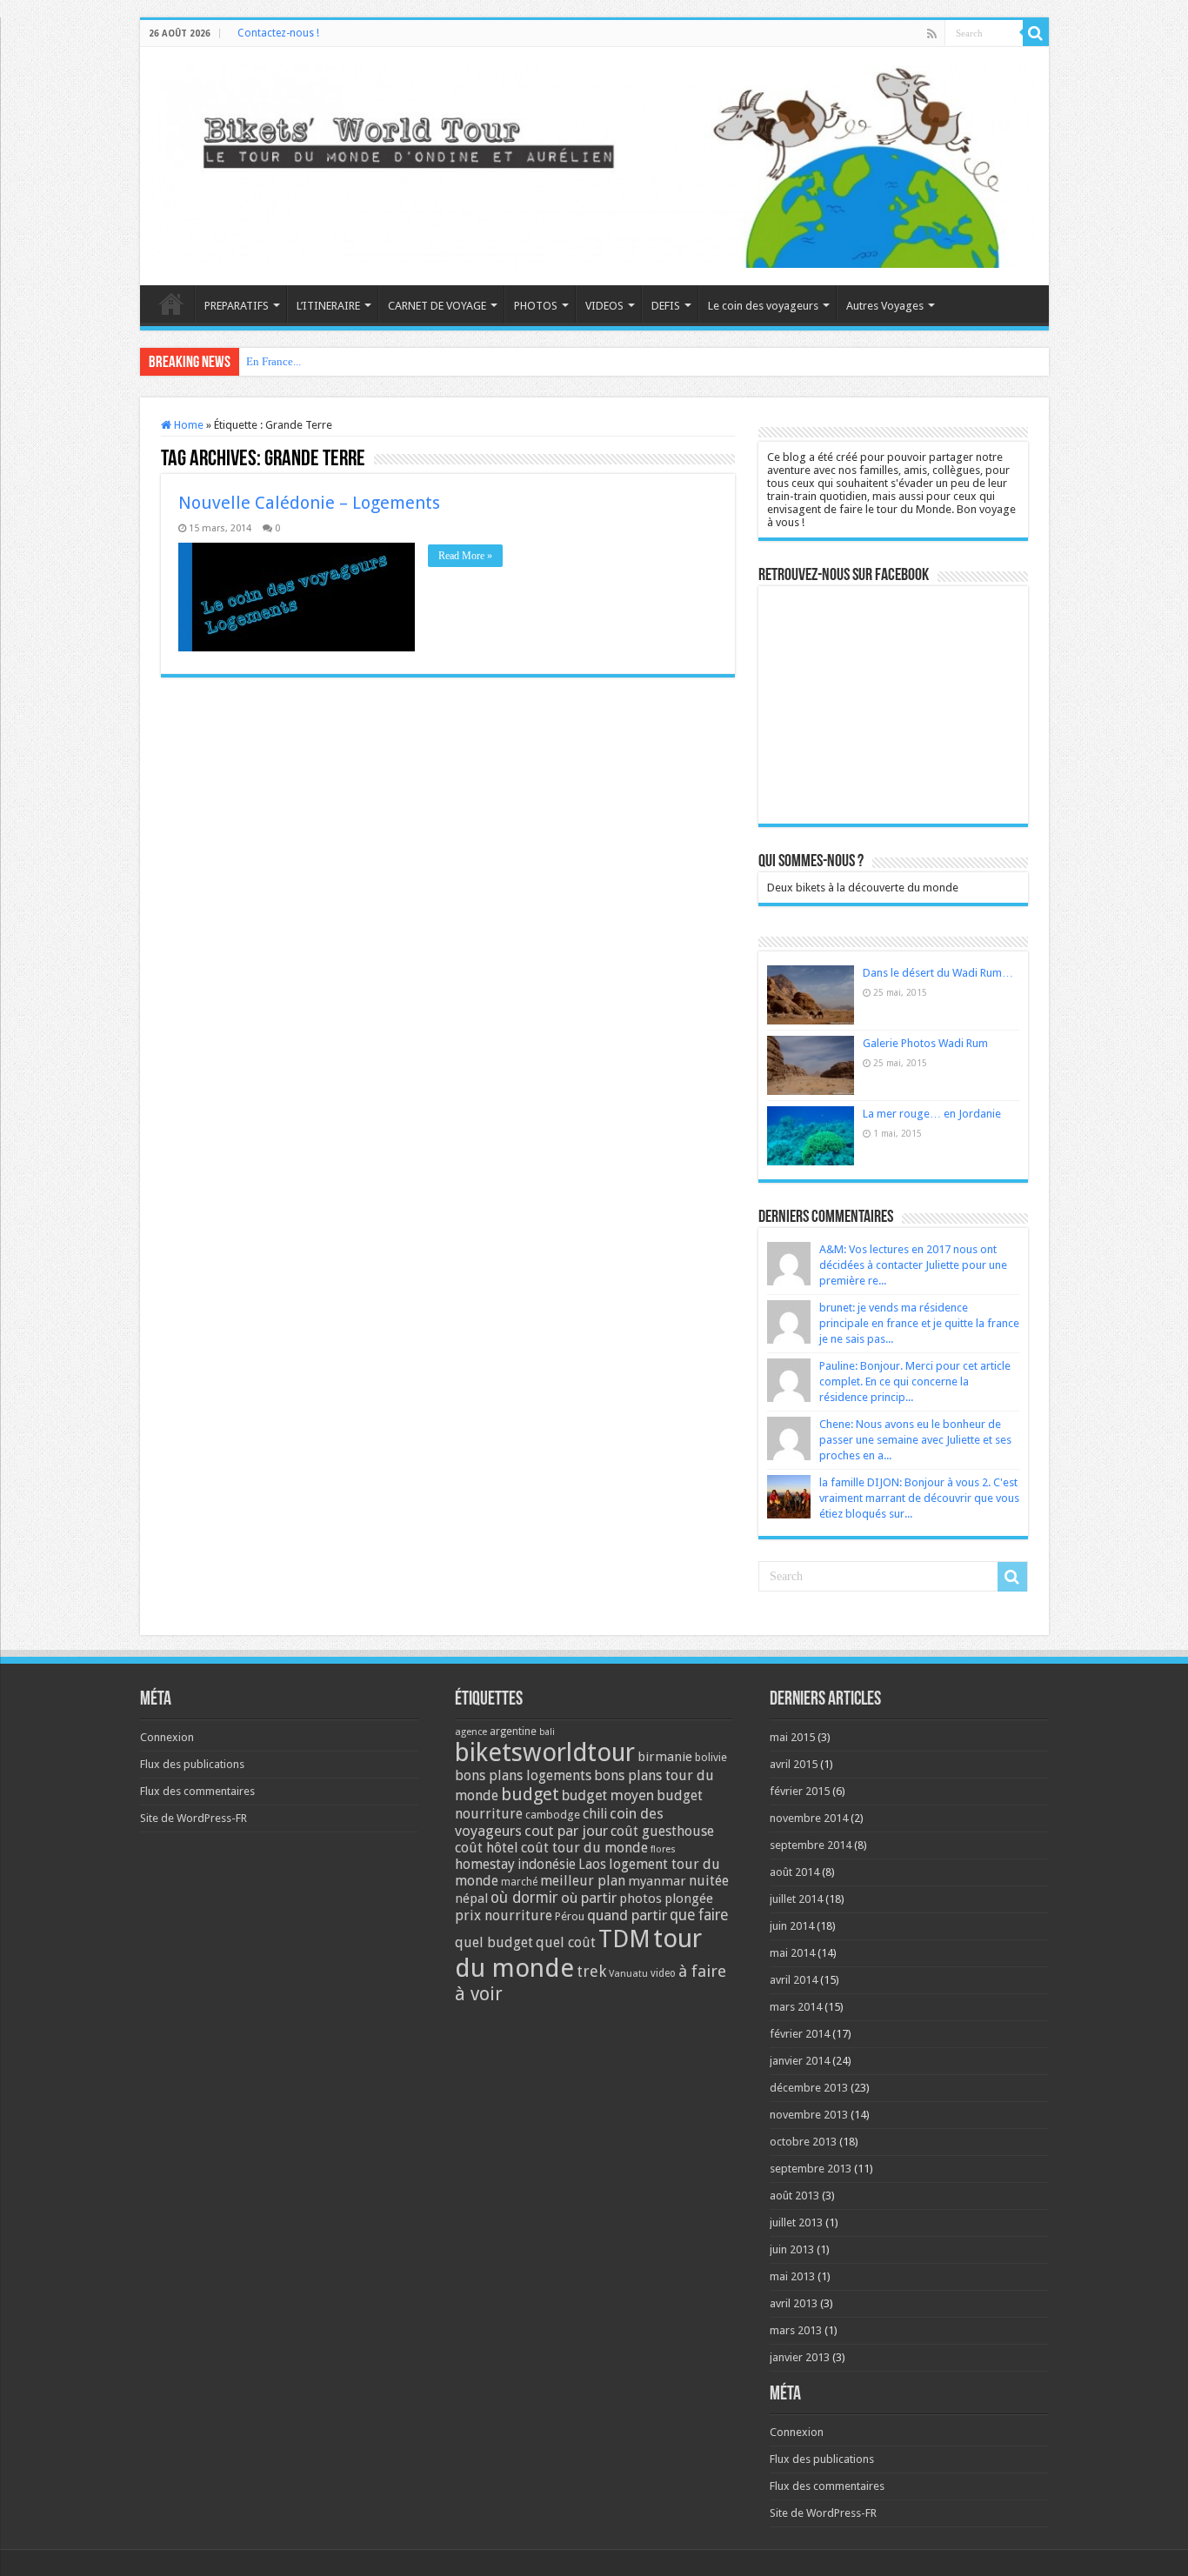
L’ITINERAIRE (328, 306)
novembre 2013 (809, 2115)
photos (641, 1899)
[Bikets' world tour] (594, 164)
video (663, 1973)
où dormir (524, 1898)
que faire (699, 1915)
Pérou (570, 1916)
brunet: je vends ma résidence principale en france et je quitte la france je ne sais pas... (919, 1323)
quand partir (627, 1915)
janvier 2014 (800, 2061)
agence (471, 1732)
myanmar (657, 1881)
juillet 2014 (796, 1899)
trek (591, 1971)
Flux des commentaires (197, 1791)
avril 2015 (794, 1764)
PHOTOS (536, 306)
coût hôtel (487, 1848)
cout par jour (566, 1831)
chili (595, 1814)
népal (471, 1899)
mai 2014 (792, 1953)
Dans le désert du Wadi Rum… (938, 973)
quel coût (566, 1942)
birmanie (665, 1757)
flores (663, 1849)
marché (519, 1882)
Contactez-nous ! (278, 33)
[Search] (1036, 33)
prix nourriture (504, 1915)
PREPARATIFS (237, 306)
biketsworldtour (545, 1752)
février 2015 (800, 1791)
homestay (485, 1864)
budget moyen (608, 1795)
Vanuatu (628, 1974)
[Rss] (932, 34)
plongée (689, 1899)
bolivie (711, 1758)
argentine (513, 1732)
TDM (624, 1939)
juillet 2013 (796, 2222)
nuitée (709, 1881)
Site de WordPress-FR (194, 1818)
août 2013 (794, 2196)
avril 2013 (794, 2303)
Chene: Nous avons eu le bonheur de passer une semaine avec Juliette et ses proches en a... (915, 1440)
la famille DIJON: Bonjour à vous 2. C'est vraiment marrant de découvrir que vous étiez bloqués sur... (919, 1498)
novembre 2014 (809, 1818)
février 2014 (800, 2034)
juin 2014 (792, 1926)
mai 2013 (792, 2276)
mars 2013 (796, 2330)
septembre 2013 (811, 2169)
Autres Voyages (885, 306)
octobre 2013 (803, 2142)
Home (187, 425)
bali (547, 1732)
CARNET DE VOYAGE (437, 306)
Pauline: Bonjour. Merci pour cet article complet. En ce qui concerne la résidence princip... (915, 1381)
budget (530, 1794)
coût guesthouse (662, 1831)
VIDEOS (604, 306)
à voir (479, 1994)
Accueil (171, 304)
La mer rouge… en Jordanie (932, 1114)
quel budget (494, 1942)
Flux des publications (192, 1764)
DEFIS (666, 306)
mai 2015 (792, 1737)
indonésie (547, 1865)
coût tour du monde (584, 1848)
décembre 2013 (809, 2088)
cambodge (553, 1815)
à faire (702, 1971)
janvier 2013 (800, 2357)
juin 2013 (792, 2249)
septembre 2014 (811, 1845)
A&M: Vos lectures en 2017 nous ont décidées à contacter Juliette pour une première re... (913, 1265)
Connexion (167, 1737)
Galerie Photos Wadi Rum (925, 1043)
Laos (592, 1865)
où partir (589, 1898)
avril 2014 (794, 1980)
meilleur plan (583, 1881)
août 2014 (794, 1872)
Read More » (465, 556)
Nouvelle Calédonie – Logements (309, 503)
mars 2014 (796, 2007)
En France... (274, 361)
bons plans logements (523, 1775)
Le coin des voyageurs (763, 306)
